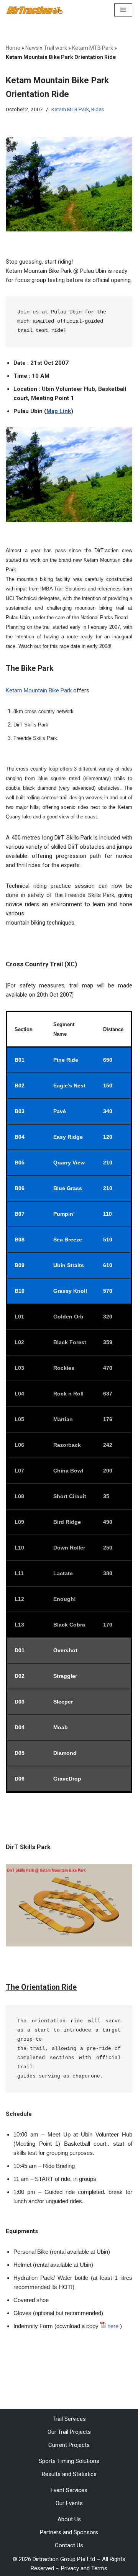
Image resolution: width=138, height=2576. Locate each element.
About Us (69, 2519)
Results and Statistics (69, 2474)
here (113, 2326)
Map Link (59, 411)
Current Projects (69, 2445)
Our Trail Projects (69, 2432)
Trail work (55, 48)
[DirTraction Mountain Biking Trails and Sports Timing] (34, 10)
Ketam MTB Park (93, 48)
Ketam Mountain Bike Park (39, 690)
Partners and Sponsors (69, 2532)
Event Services (69, 2490)
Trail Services (69, 2419)
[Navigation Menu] (123, 10)
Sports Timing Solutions (69, 2461)
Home (13, 48)
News (32, 48)
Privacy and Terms (84, 2568)
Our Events (69, 2503)
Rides (98, 109)
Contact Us (69, 2545)
